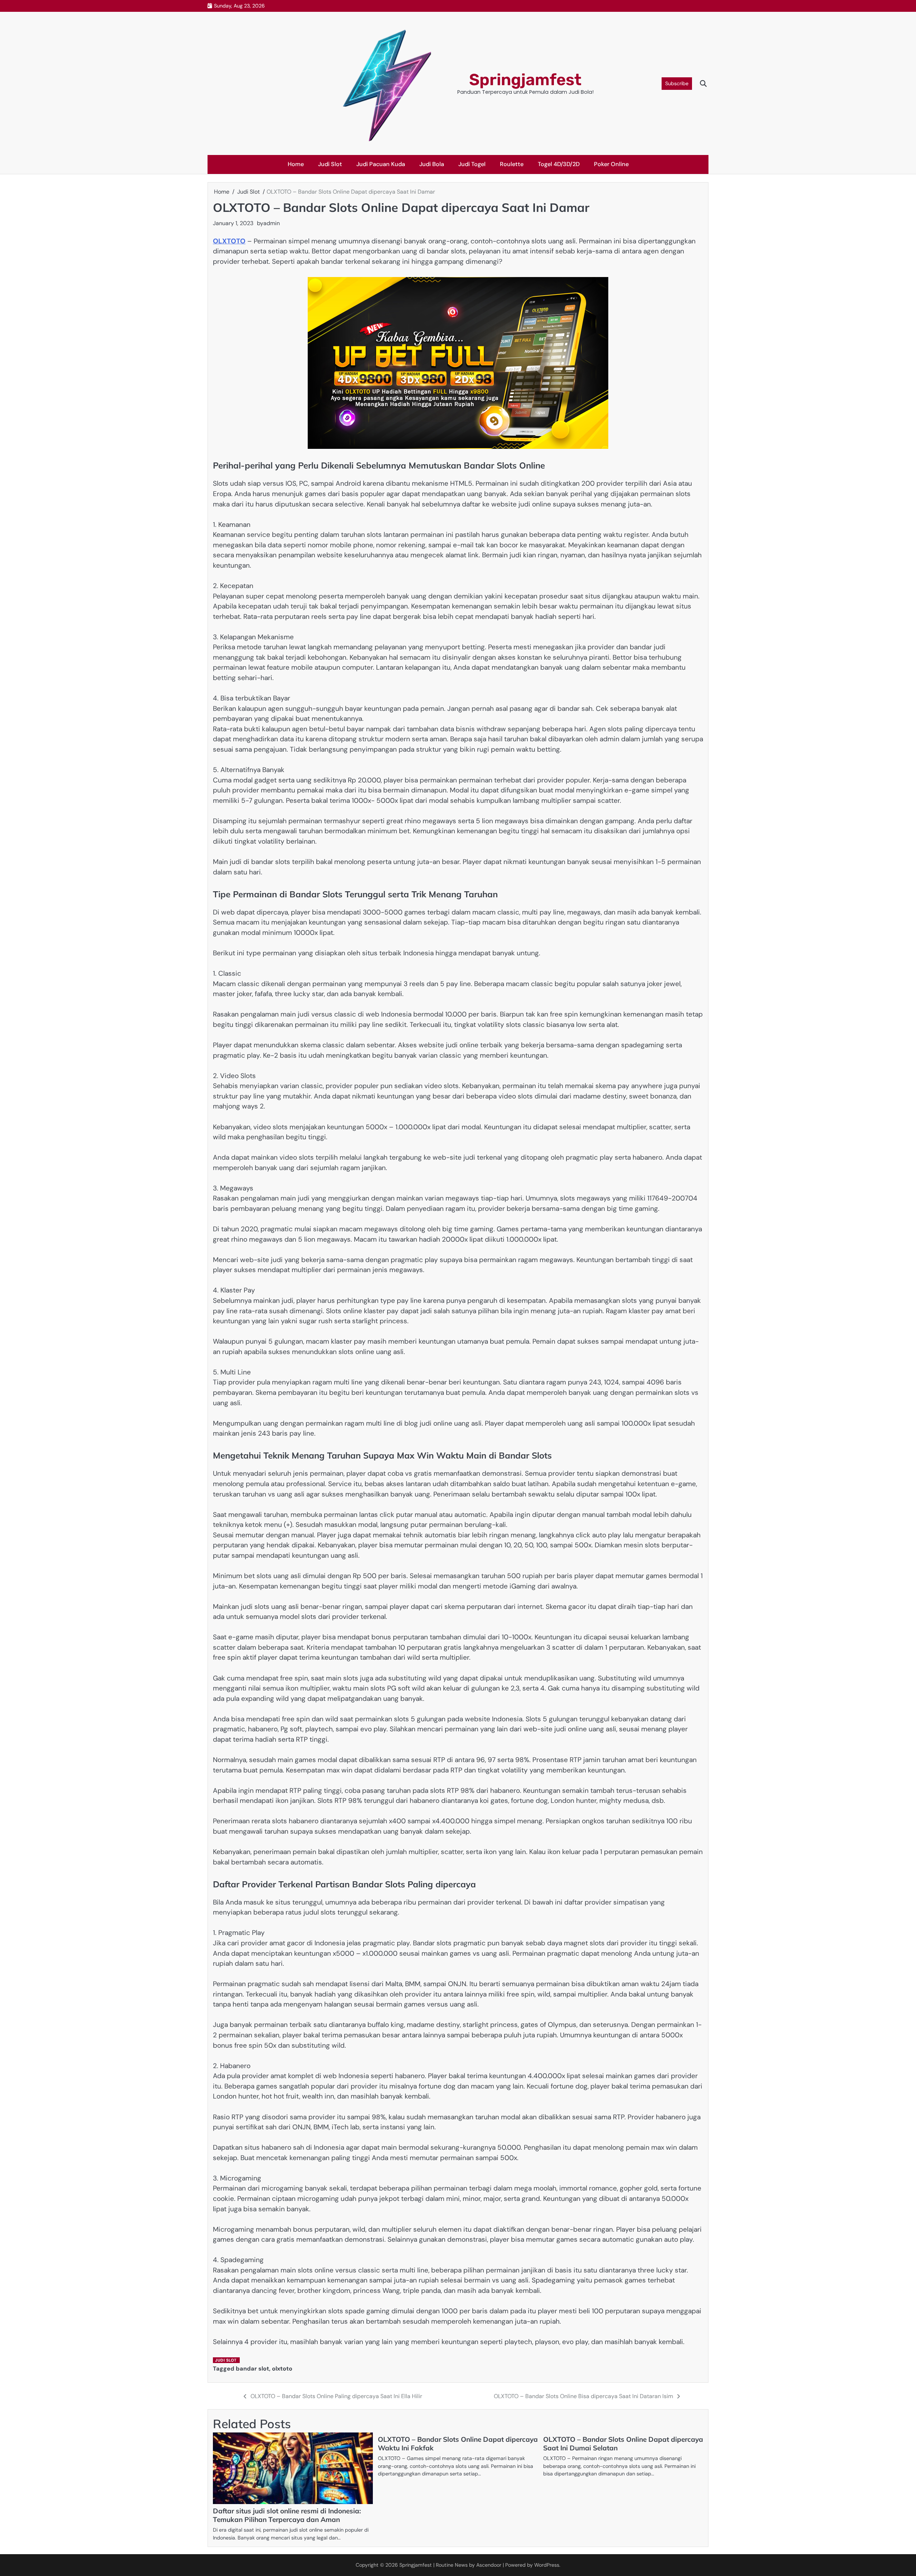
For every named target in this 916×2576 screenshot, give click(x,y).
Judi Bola (432, 164)
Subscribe (677, 83)
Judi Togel (472, 164)
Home (296, 164)
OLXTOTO (229, 241)
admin (272, 223)
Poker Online (611, 164)
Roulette (512, 164)
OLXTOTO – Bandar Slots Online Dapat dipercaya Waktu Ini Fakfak (458, 2444)
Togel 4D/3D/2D (559, 164)
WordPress (547, 2565)
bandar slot (252, 2369)
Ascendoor (489, 2565)
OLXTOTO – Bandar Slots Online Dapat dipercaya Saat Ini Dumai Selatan (623, 2444)
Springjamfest (525, 80)
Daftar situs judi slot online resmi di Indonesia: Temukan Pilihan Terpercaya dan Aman (287, 2515)
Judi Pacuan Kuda (381, 164)
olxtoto (282, 2369)
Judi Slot (330, 164)
